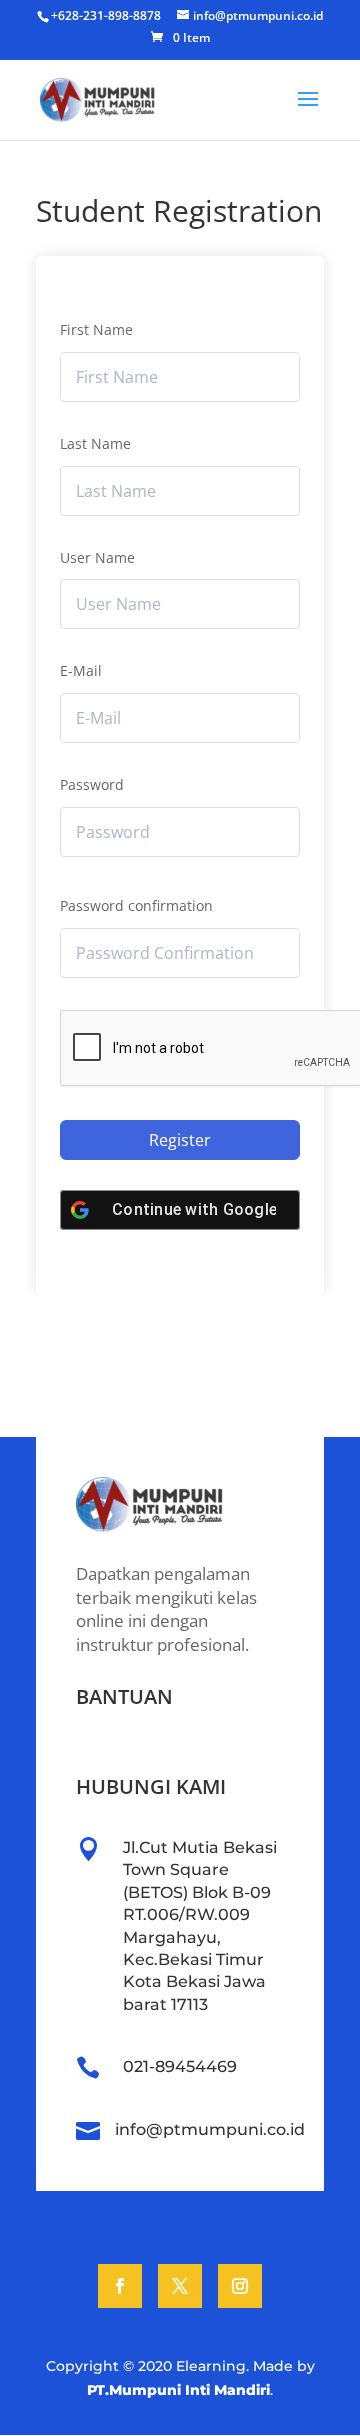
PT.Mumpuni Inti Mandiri (178, 2390)
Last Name (95, 443)
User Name (97, 557)
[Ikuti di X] (180, 2286)
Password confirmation (136, 905)
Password (92, 784)
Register (180, 1140)
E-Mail (81, 670)
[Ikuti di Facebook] (120, 2286)
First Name (96, 329)
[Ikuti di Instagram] (240, 2286)
